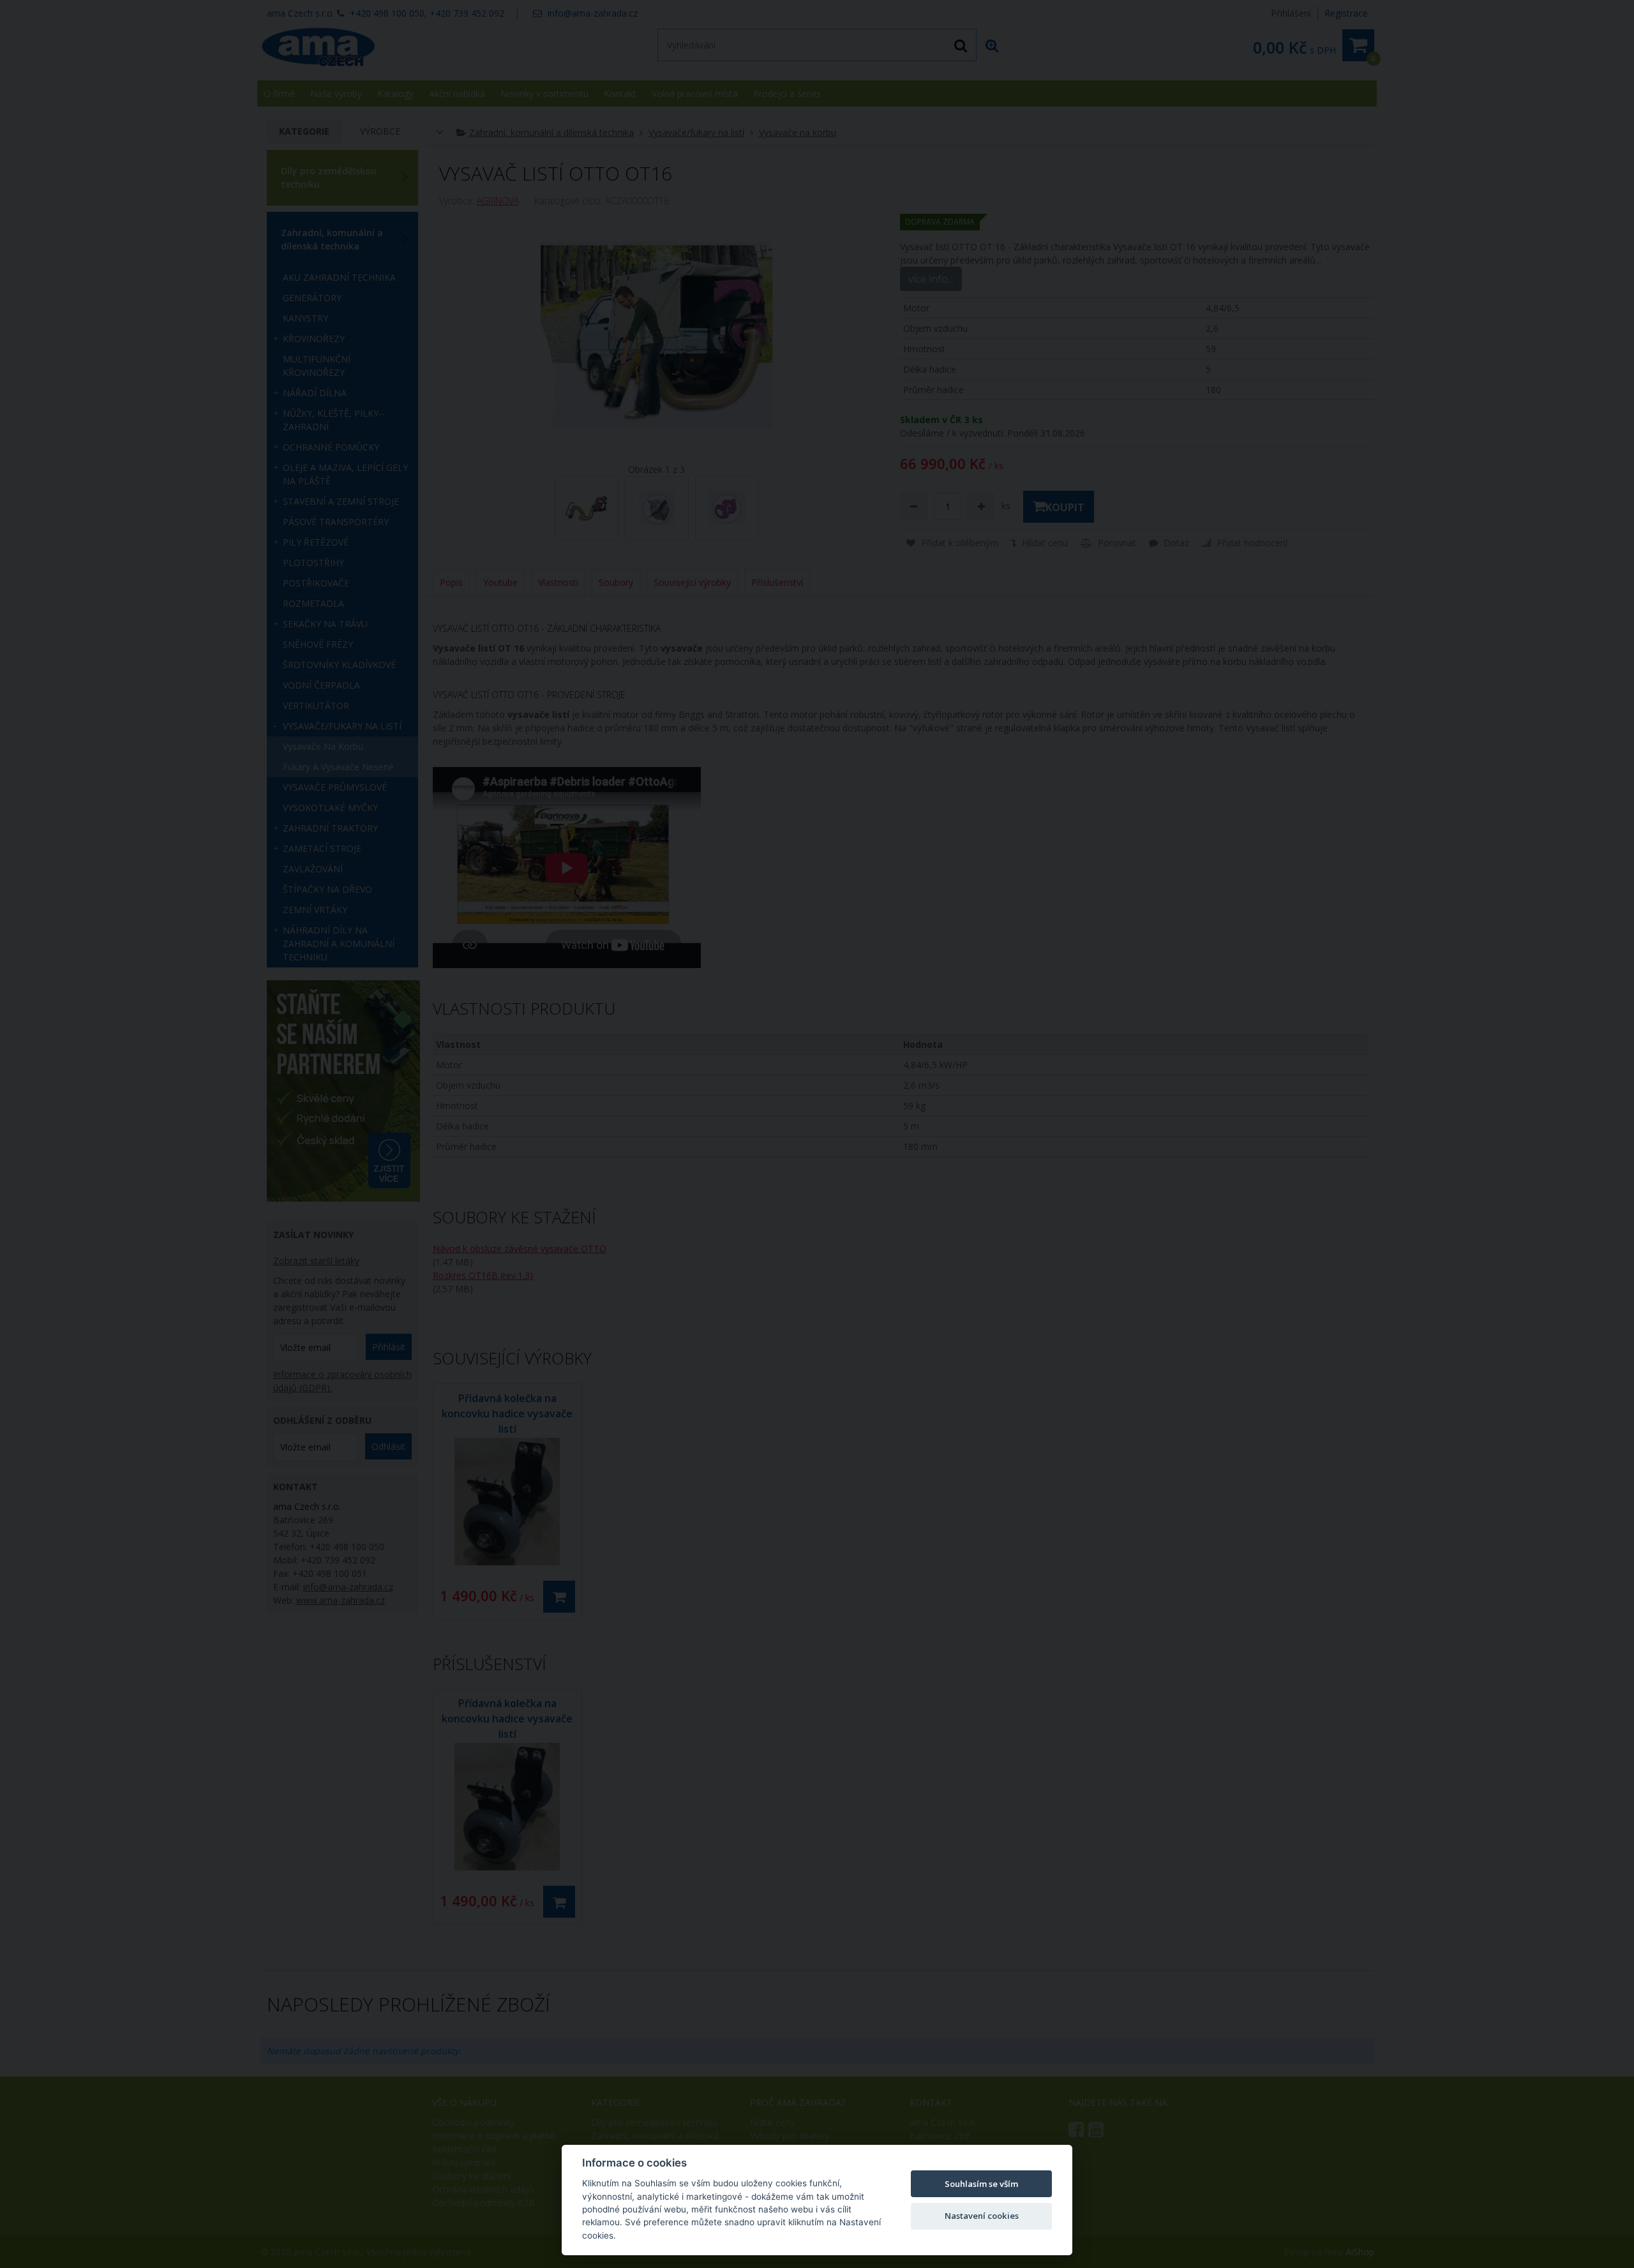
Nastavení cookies (982, 2216)
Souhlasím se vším (981, 2184)
